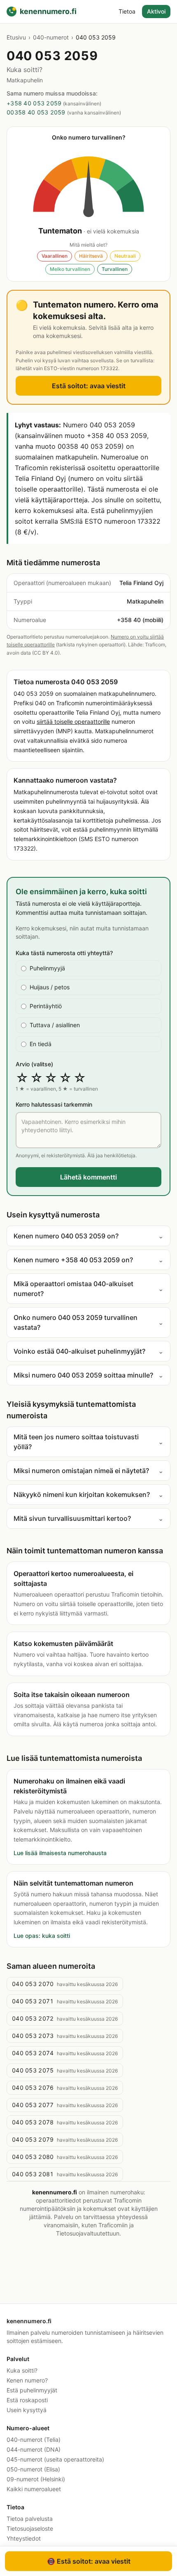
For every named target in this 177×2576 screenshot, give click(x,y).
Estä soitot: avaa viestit (89, 386)
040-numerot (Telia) (34, 2440)
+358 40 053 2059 (34, 103)
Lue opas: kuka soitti (42, 1936)
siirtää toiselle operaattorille (73, 722)
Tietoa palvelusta (30, 2519)
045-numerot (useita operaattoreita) (55, 2459)
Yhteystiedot (24, 2538)
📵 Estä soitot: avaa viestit (89, 2561)
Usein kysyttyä (27, 2410)
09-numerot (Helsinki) (36, 2479)
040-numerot (51, 37)
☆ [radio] (22, 1078)
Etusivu (16, 37)
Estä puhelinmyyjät (32, 2390)
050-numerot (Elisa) (33, 2469)
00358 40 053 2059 (36, 112)
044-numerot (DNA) (34, 2449)
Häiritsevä (91, 256)
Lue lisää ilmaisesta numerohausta (60, 1853)
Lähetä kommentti (88, 1177)
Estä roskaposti (27, 2400)
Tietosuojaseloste (30, 2528)
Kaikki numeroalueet (34, 2489)
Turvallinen (115, 269)
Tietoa (127, 11)
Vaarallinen (55, 256)
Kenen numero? (27, 2380)
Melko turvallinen (70, 269)
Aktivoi (156, 11)
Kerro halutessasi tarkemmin (54, 1104)
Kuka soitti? (22, 2370)
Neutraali (125, 256)
